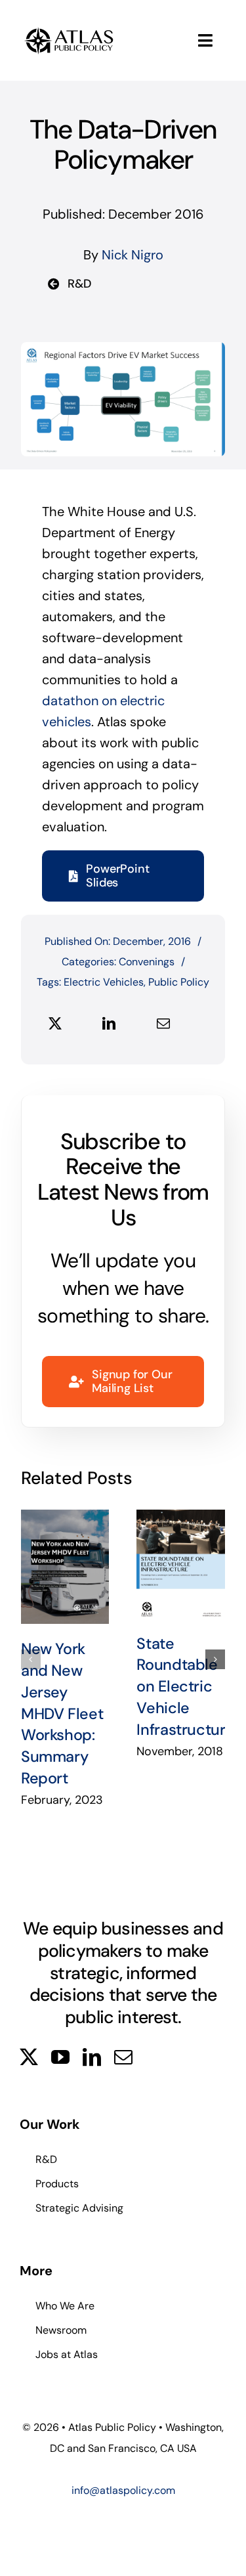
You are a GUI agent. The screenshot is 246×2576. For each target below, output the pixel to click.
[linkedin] (92, 2057)
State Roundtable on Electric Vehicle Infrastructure (181, 1564)
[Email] (163, 1024)
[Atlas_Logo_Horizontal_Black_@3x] (69, 30)
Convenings (147, 962)
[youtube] (60, 2057)
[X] (55, 1024)
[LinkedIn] (109, 1024)
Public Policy (179, 982)
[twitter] (29, 2057)
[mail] (123, 2057)
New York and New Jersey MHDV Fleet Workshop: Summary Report (65, 1567)
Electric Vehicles (104, 982)
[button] (31, 1659)
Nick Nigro (133, 255)
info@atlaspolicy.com (123, 2490)
